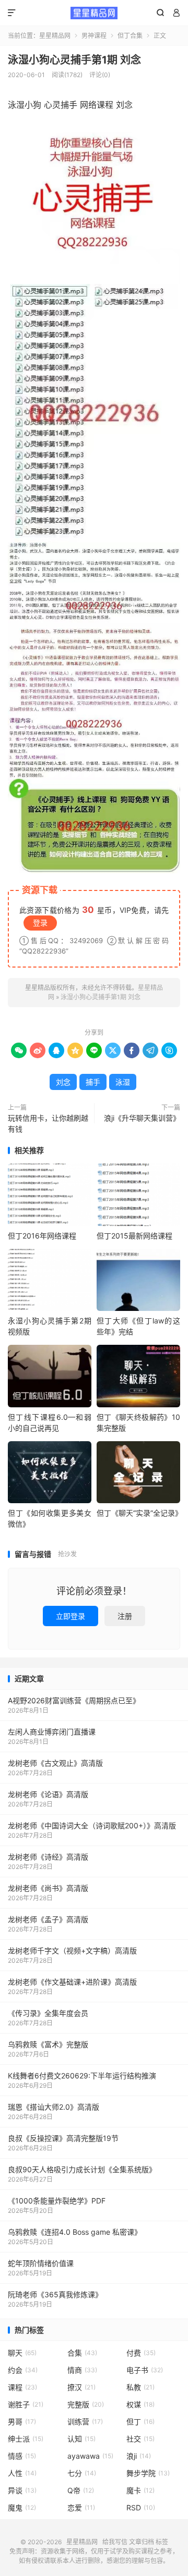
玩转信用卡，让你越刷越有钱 (48, 1123)
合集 (82, 2353)
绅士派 (26, 2439)
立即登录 (70, 1616)
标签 (162, 2542)
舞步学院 (148, 2473)
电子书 (145, 2370)
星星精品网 (94, 13)
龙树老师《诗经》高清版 (48, 1857)
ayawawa (90, 2456)
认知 (81, 2439)
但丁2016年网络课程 (42, 1236)
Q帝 (81, 2490)
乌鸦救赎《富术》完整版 (48, 2044)
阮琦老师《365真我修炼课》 (55, 2294)
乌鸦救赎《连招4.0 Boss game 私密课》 (75, 2232)
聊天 (22, 2353)
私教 (140, 2387)
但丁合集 (130, 36)
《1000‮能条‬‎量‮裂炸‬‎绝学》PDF (57, 2201)
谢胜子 (26, 2404)
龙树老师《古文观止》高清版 (55, 1763)
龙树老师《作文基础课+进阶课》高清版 (72, 1982)
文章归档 (142, 2542)
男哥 (22, 2422)
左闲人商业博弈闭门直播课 (52, 1732)
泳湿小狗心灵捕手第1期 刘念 (74, 60)
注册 (125, 1616)
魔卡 (140, 2490)
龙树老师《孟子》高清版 (48, 1919)
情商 (82, 2370)
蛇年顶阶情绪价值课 (41, 2263)
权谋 (140, 2404)
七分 (82, 2473)
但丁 (140, 2422)
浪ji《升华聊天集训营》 (142, 1118)
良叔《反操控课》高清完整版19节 (63, 2138)
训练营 (85, 2422)
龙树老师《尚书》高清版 (48, 1888)
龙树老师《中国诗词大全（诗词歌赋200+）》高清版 (92, 1825)
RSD (141, 2507)
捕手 (93, 1082)
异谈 (22, 2490)
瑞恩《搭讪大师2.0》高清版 (54, 2107)
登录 (40, 922)
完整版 (86, 2404)
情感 (22, 2456)
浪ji (139, 2456)
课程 (22, 2387)
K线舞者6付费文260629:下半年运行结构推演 (82, 2076)
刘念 (63, 1082)
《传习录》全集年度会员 (48, 2013)
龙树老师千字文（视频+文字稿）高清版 (72, 1950)
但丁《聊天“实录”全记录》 (139, 1513)
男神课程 (94, 36)
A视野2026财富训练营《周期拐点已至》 (74, 1700)
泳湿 (123, 1082)
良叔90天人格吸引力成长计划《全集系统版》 (82, 2169)
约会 (23, 2370)
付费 (141, 2353)
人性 (22, 2473)
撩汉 (81, 2387)
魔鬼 (22, 2507)
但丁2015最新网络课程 (134, 1236)
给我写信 (115, 2542)
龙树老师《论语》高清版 (48, 1794)
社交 (140, 2439)
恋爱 (81, 2507)
